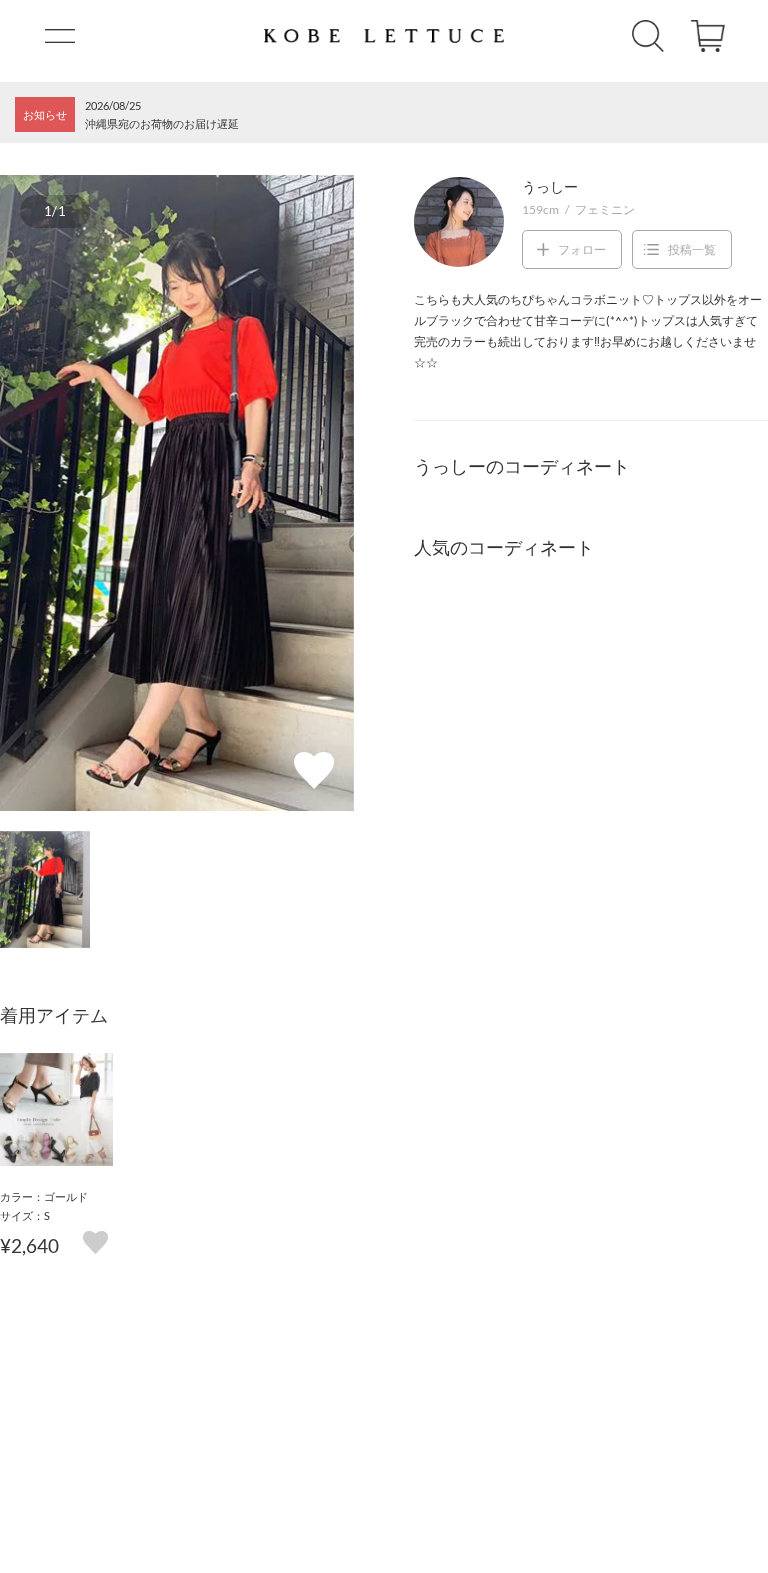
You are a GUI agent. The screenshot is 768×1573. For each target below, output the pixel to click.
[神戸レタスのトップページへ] (384, 36)
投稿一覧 (692, 249)
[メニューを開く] (60, 36)
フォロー (582, 249)
